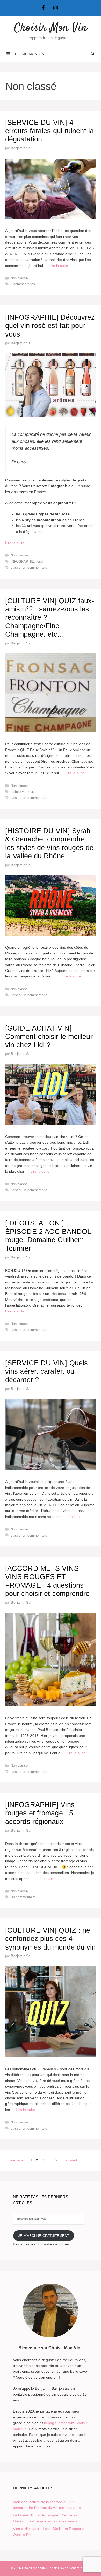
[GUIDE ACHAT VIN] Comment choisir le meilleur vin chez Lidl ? (49, 1037)
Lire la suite (58, 266)
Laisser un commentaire (29, 568)
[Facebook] (43, 8)
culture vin (19, 792)
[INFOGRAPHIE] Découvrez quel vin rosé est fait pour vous (50, 326)
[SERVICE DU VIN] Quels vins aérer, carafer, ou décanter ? (46, 1371)
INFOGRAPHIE (22, 562)
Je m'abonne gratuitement (44, 2236)
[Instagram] (56, 8)
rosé (39, 562)
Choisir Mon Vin (51, 28)
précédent (16, 2160)
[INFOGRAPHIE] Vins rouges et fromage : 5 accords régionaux (40, 1813)
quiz (32, 792)
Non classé (19, 278)
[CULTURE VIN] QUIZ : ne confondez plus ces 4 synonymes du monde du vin (51, 1939)
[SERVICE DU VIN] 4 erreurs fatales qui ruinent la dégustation (49, 131)
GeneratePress (80, 2568)
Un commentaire (23, 1897)
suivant (69, 2160)
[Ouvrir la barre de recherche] (93, 54)
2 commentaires (23, 284)
